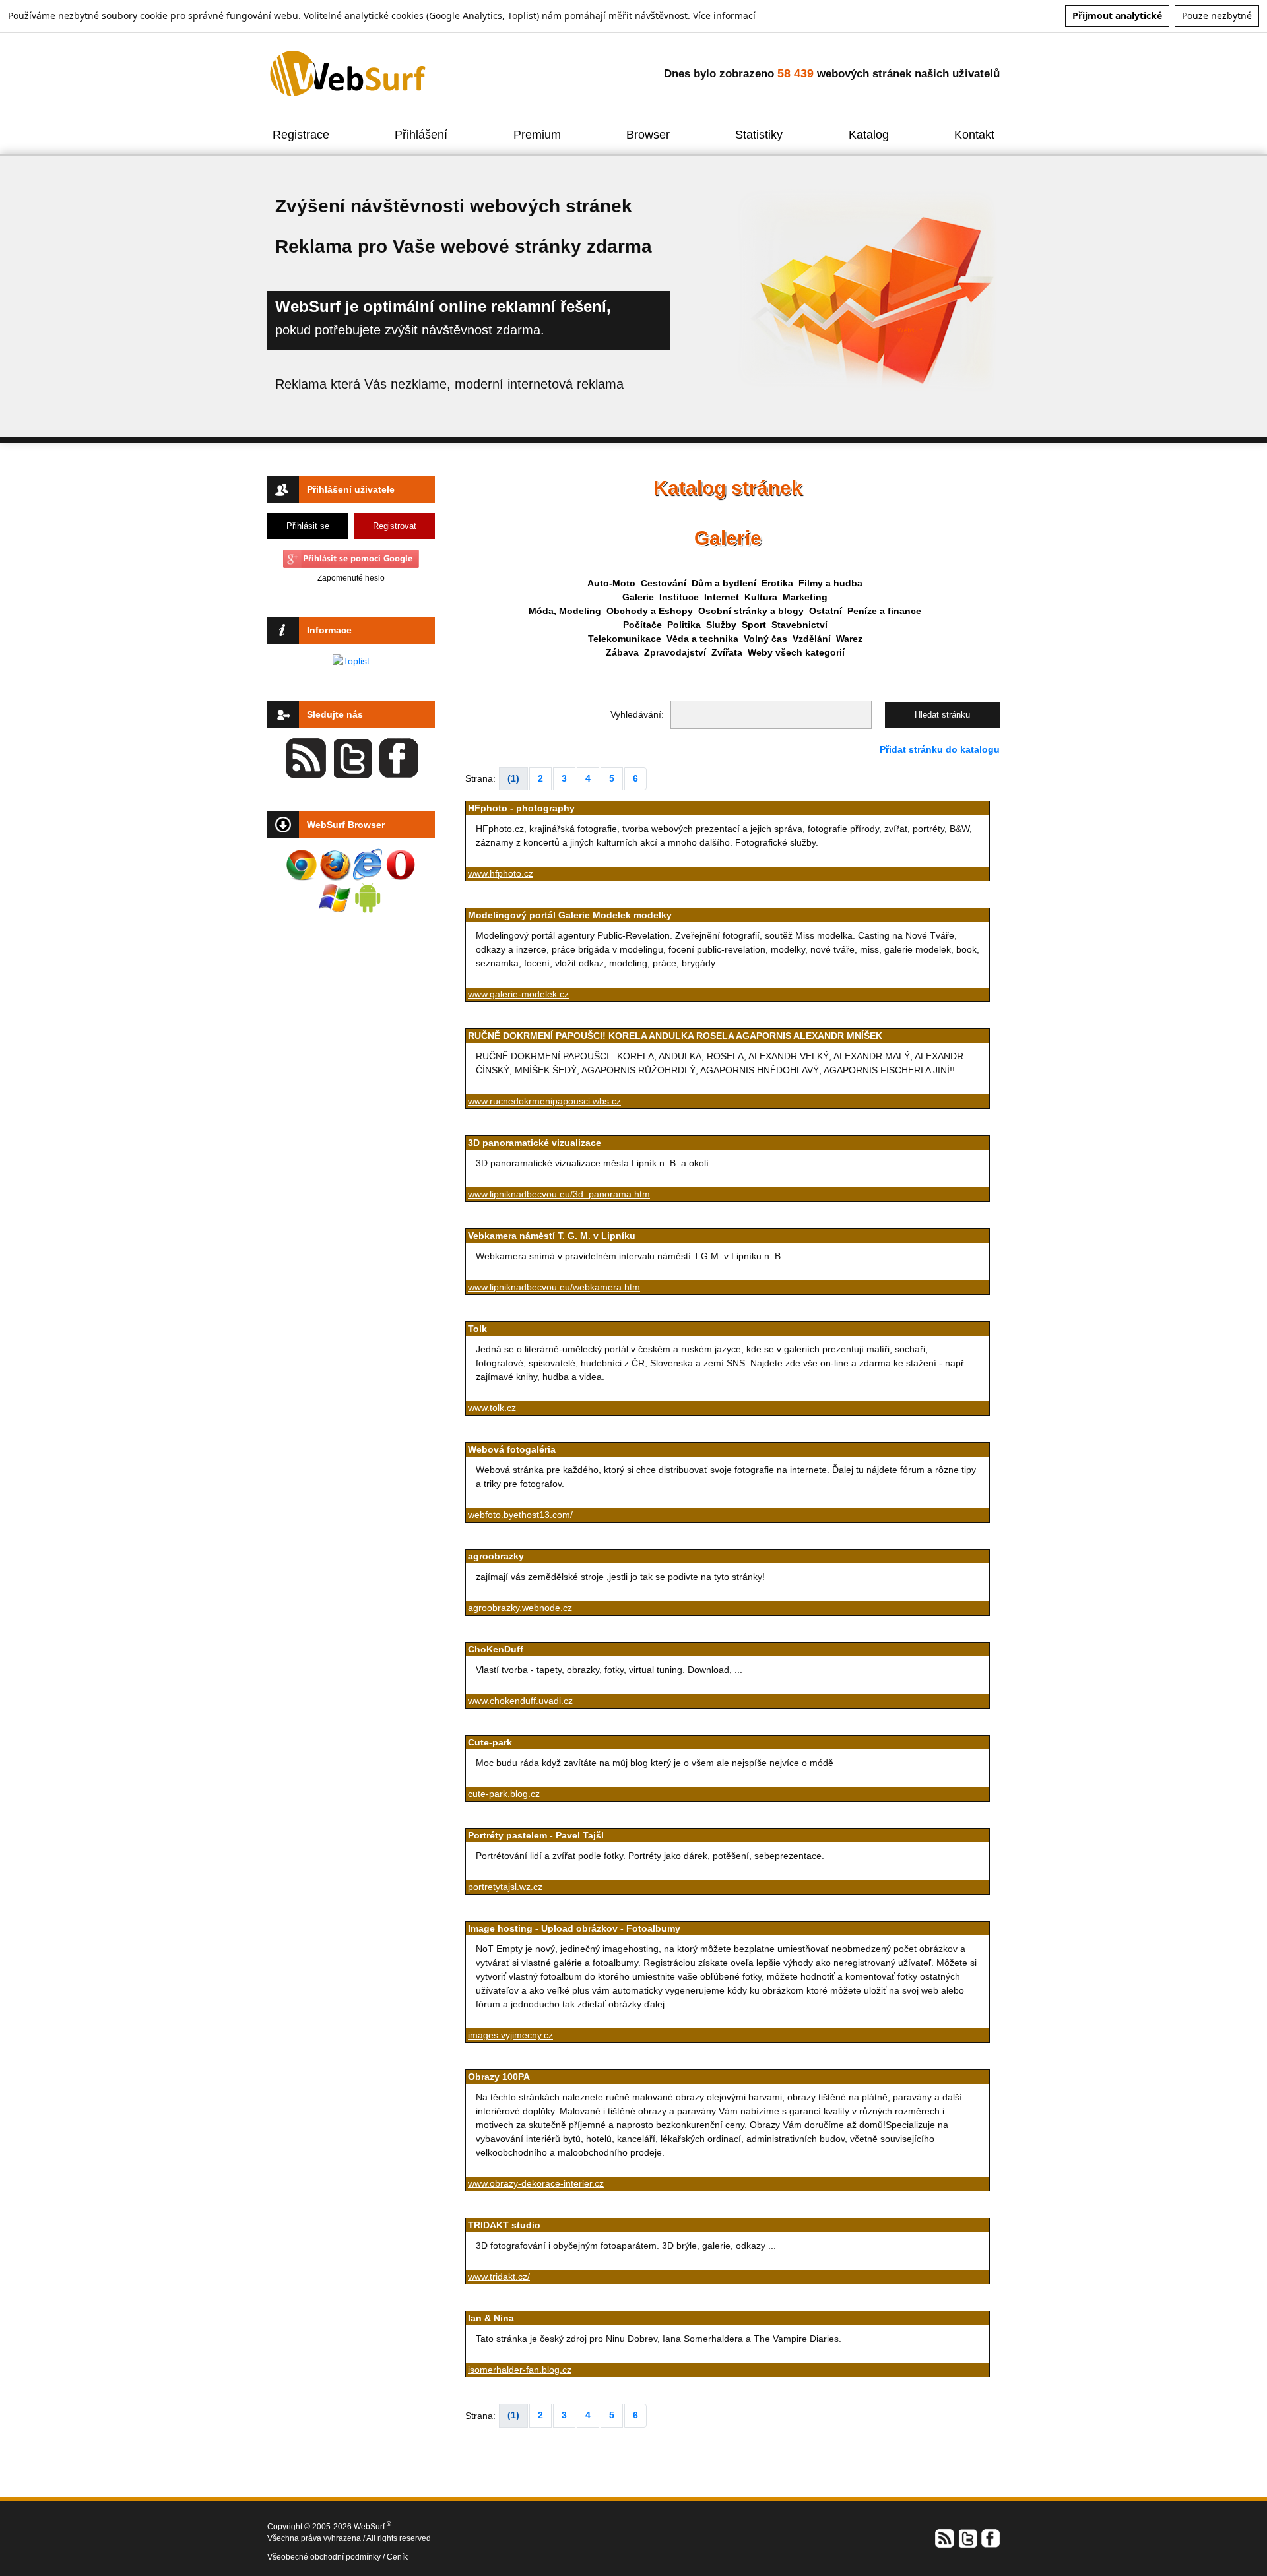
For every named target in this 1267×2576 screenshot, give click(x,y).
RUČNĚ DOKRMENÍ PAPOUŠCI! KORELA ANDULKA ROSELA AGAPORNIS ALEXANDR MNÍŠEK (675, 1036)
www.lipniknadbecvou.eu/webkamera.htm (554, 1287)
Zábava (622, 652)
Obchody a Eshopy (650, 611)
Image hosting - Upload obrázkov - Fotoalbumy (574, 1928)
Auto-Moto (611, 583)
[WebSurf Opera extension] (401, 865)
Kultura (761, 597)
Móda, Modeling (565, 611)
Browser (648, 135)
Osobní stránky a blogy (751, 611)
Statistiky (759, 135)
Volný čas (765, 639)
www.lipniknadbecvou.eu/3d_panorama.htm (559, 1194)
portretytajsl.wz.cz (505, 1887)
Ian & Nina (491, 2318)
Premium (537, 135)
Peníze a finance (884, 611)
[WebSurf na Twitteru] (967, 2538)
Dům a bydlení (724, 583)
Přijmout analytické (1117, 16)
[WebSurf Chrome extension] (302, 865)
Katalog (869, 135)
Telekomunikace (625, 639)
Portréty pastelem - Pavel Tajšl (536, 1835)
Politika (684, 625)
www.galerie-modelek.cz (518, 994)
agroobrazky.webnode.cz (520, 1608)
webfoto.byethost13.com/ (520, 1515)
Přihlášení (421, 135)
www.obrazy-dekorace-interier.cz (536, 2183)
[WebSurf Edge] (368, 865)
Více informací (724, 16)
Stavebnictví (799, 625)
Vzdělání (812, 639)
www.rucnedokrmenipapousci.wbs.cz (544, 1101)
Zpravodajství (675, 652)
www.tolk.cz (492, 1408)
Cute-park (490, 1742)
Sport (754, 625)
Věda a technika (702, 639)
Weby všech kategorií (796, 652)
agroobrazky (496, 1556)
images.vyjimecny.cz (510, 2035)
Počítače (642, 625)
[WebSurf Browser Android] (368, 898)
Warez (849, 639)
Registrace (301, 135)
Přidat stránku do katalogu (940, 749)
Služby (721, 625)
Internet (722, 597)
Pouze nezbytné (1217, 16)
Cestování (664, 583)
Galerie (638, 597)
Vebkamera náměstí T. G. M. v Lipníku (552, 1236)
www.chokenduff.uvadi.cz (520, 1701)
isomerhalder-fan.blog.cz (520, 2370)
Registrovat (395, 526)
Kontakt (974, 135)
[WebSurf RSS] (945, 2538)
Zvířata (727, 652)
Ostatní (826, 611)
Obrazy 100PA (499, 2077)
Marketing (805, 597)
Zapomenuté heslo (351, 578)
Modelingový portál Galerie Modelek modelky (570, 915)
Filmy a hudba (830, 583)
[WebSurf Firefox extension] (335, 865)
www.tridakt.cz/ (499, 2277)
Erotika (777, 583)
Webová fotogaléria (512, 1449)
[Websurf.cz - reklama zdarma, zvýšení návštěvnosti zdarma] (349, 73)
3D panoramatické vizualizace (535, 1143)
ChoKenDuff (496, 1649)
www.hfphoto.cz (501, 873)
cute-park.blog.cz (504, 1794)
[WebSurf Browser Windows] (335, 898)
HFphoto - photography (521, 808)
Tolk (477, 1329)
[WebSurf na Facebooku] (990, 2538)
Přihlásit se (308, 526)
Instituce (679, 597)
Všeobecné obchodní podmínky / (327, 2557)
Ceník (397, 2557)
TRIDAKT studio (504, 2225)
